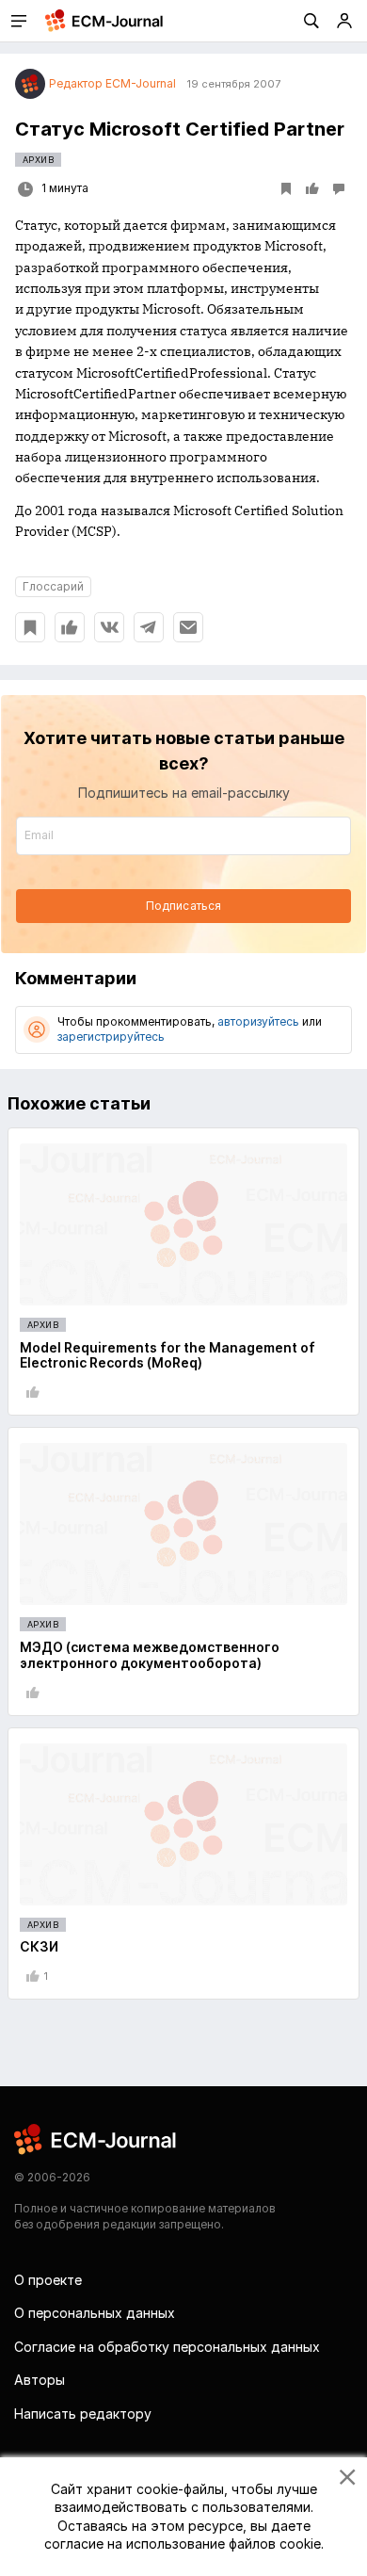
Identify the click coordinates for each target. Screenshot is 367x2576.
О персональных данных (95, 2313)
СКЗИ (39, 1946)
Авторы (40, 2380)
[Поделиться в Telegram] (149, 627)
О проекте (48, 2280)
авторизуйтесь (258, 1021)
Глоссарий (53, 586)
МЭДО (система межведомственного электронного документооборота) (150, 1655)
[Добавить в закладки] (30, 627)
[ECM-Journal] (96, 2139)
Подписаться (183, 906)
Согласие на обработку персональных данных (167, 2347)
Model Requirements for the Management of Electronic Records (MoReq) (168, 1355)
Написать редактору (83, 2414)
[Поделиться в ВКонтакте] (109, 627)
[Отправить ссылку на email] (188, 627)
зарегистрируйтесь (111, 1037)
